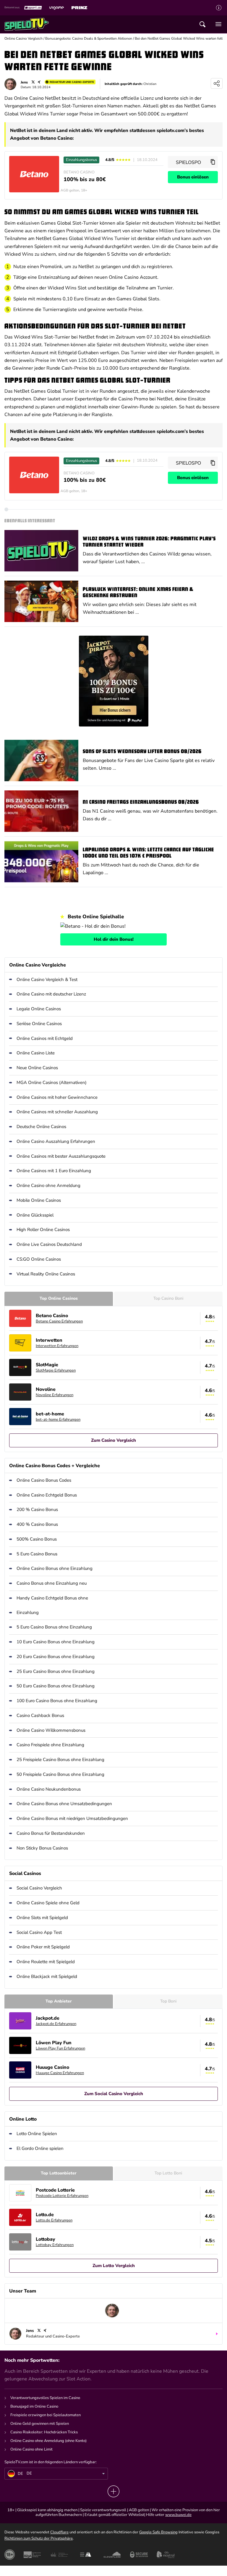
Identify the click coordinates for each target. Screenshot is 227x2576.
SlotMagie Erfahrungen (56, 1370)
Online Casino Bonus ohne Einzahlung (55, 1568)
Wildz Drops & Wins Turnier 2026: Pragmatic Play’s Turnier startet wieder (149, 542)
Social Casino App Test (39, 1932)
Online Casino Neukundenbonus (49, 1789)
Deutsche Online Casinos (41, 1127)
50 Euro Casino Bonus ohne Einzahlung (56, 1686)
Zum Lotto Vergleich (114, 2266)
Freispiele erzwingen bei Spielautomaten (46, 2415)
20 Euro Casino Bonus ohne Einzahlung (56, 1657)
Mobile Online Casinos (39, 1200)
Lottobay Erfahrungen (55, 2245)
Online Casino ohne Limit (31, 2449)
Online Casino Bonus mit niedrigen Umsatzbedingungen (72, 1818)
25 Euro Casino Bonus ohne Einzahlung (56, 1671)
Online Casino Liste (36, 1053)
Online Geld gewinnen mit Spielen (40, 2424)
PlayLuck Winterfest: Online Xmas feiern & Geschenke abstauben (138, 593)
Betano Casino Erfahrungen (59, 1321)
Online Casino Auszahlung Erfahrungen (56, 1141)
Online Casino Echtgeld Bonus (47, 1495)
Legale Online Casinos (39, 1009)
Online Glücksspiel (35, 1215)
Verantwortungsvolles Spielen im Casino (45, 2398)
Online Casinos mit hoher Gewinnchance (57, 1097)
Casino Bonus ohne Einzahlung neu (52, 1583)
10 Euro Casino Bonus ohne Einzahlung (56, 1642)
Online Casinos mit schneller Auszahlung (57, 1112)
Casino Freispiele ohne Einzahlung (50, 1745)
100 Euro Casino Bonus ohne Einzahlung (57, 1701)
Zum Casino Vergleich (113, 1440)
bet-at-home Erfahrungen (58, 1420)
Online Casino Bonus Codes (44, 1480)
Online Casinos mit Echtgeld (45, 1038)
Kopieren (213, 162)
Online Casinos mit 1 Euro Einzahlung (54, 1171)
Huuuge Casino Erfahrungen (60, 2073)
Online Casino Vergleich (23, 38)
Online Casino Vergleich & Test (47, 980)
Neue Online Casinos (37, 1068)
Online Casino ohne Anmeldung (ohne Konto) (48, 2441)
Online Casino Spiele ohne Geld (48, 1903)
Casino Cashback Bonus (40, 1715)
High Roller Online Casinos (43, 1230)
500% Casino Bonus (37, 1539)
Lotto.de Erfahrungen (54, 2220)
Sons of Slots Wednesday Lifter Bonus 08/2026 (142, 752)
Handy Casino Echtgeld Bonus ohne (52, 1598)
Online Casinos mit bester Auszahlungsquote (61, 1156)
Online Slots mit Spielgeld (42, 1918)
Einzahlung (28, 1612)
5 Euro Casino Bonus (37, 1554)
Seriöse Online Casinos (39, 1024)
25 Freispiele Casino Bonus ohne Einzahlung (60, 1760)
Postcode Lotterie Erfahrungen (62, 2196)
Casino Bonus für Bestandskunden (51, 1833)
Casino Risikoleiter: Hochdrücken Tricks (44, 2432)
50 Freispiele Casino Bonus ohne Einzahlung (60, 1774)
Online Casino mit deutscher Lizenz (51, 994)
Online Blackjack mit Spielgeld (47, 1976)
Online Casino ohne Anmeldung (48, 1185)
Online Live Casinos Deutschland (49, 1244)
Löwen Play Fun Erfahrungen (60, 2048)
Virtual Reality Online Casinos (46, 1274)
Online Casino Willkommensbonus (51, 1730)
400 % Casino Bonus (37, 1524)
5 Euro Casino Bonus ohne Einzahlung (54, 1627)
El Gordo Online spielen (40, 2148)
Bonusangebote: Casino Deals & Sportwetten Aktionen (89, 38)
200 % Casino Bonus (37, 1509)
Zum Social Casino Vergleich (114, 2094)
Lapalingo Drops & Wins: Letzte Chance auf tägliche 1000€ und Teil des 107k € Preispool (148, 853)
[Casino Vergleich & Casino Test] (27, 24)
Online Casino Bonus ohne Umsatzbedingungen (64, 1804)
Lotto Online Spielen (37, 2134)
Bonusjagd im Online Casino (34, 2406)
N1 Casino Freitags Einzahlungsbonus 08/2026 (141, 802)
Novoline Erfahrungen (55, 1395)
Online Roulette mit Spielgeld (46, 1962)
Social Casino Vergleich (39, 1888)
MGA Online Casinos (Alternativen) (52, 1082)
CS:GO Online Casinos (39, 1259)
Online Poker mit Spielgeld (43, 1947)
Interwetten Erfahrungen (57, 1346)
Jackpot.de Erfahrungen (56, 2024)
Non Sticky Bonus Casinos (42, 1848)
